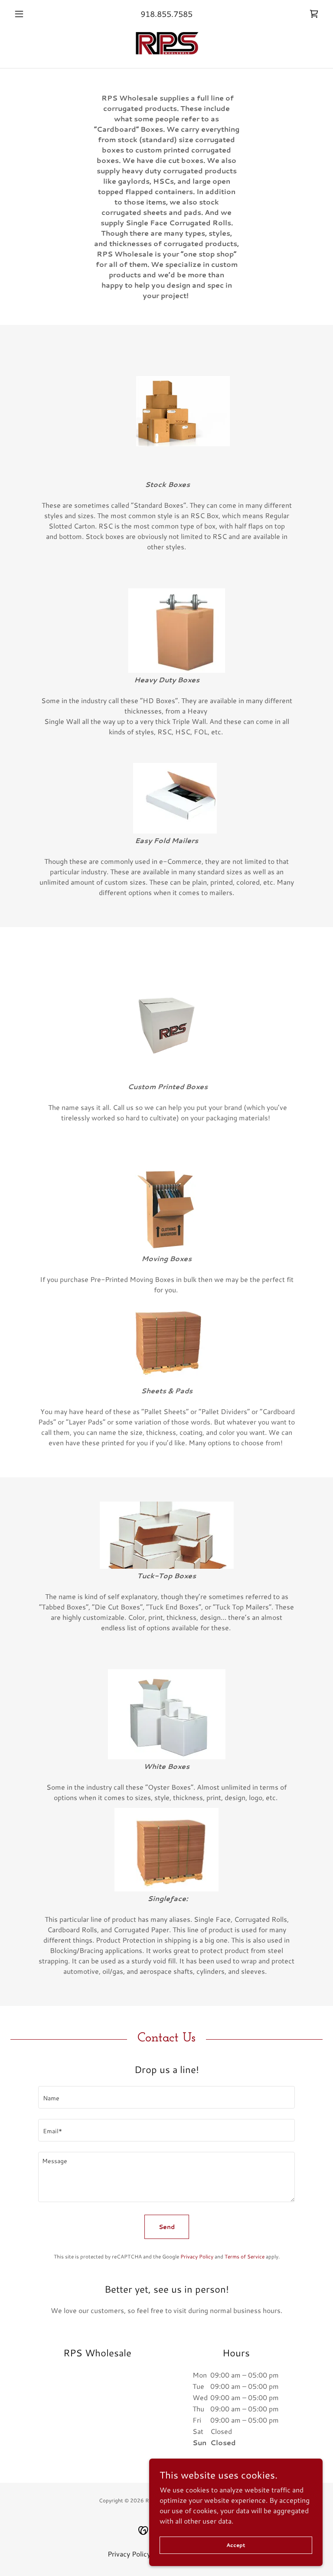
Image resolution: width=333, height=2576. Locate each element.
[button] (34, 14)
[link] (314, 14)
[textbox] (166, 2097)
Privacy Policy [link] (197, 2256)
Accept (236, 2545)
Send (167, 2227)
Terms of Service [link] (245, 2256)
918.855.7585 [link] (166, 14)
